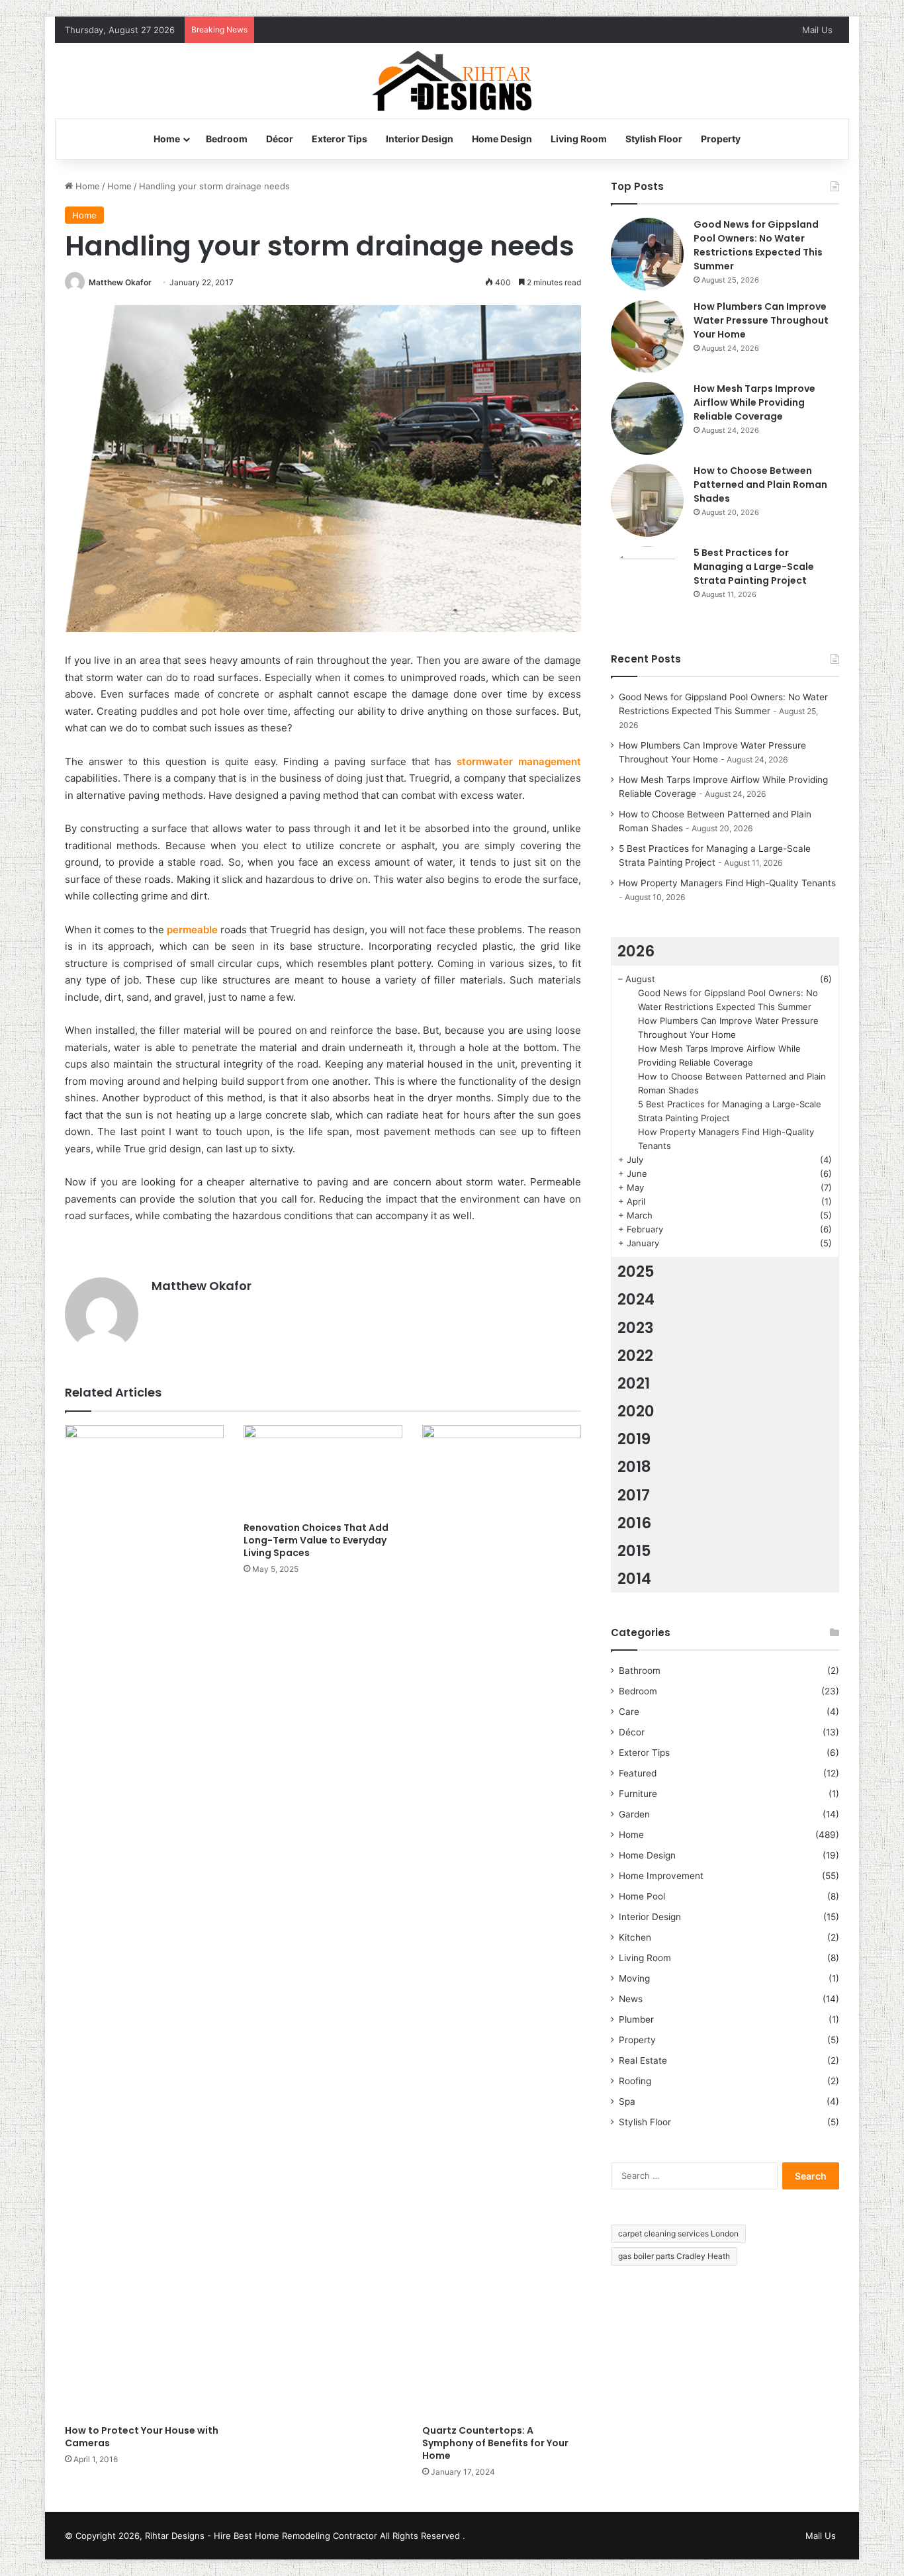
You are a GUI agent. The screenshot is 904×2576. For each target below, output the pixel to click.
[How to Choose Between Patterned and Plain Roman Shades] (647, 500)
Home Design (502, 139)
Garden (634, 1814)
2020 (636, 1411)
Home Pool (642, 1896)
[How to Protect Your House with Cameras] (144, 1921)
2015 (634, 1551)
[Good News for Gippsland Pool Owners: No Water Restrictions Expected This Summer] (647, 254)
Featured (638, 1773)
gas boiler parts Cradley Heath (674, 2256)
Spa (627, 2101)
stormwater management (519, 761)
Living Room (579, 139)
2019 (634, 1439)
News (631, 1999)
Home (167, 139)
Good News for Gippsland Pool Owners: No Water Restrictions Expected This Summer (758, 245)
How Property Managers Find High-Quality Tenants (727, 883)
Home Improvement (661, 1876)
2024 (636, 1299)
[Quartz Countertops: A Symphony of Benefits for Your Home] (502, 1921)
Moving (634, 1978)
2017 (634, 1495)
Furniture (638, 1794)
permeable (192, 930)
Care (629, 1712)
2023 (636, 1328)
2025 (636, 1271)
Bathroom (640, 1671)
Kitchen (635, 1937)
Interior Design (420, 139)
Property (721, 139)
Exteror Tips (339, 139)
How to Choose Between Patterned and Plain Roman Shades (760, 484)
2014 (634, 1579)
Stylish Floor (654, 139)
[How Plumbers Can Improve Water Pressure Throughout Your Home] (647, 336)
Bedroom (227, 139)
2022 (635, 1356)
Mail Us (817, 30)
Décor (280, 139)
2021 (634, 1383)
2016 (634, 1523)
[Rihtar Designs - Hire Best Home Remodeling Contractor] (452, 81)
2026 (636, 951)
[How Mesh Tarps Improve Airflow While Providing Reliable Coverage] (647, 418)
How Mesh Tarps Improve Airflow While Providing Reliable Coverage (754, 402)
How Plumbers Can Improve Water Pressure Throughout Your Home (761, 320)
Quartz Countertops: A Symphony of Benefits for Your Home (495, 2443)
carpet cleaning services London (678, 2233)
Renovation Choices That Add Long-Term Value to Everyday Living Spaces (316, 1540)
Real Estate (643, 2060)
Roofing (635, 2081)
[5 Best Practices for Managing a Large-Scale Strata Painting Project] (647, 582)
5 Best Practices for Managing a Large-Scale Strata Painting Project (754, 567)
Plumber (636, 2019)
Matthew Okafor (120, 282)
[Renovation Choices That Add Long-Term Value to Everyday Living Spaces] (323, 1470)
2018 (634, 1467)
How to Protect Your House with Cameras (142, 2437)
